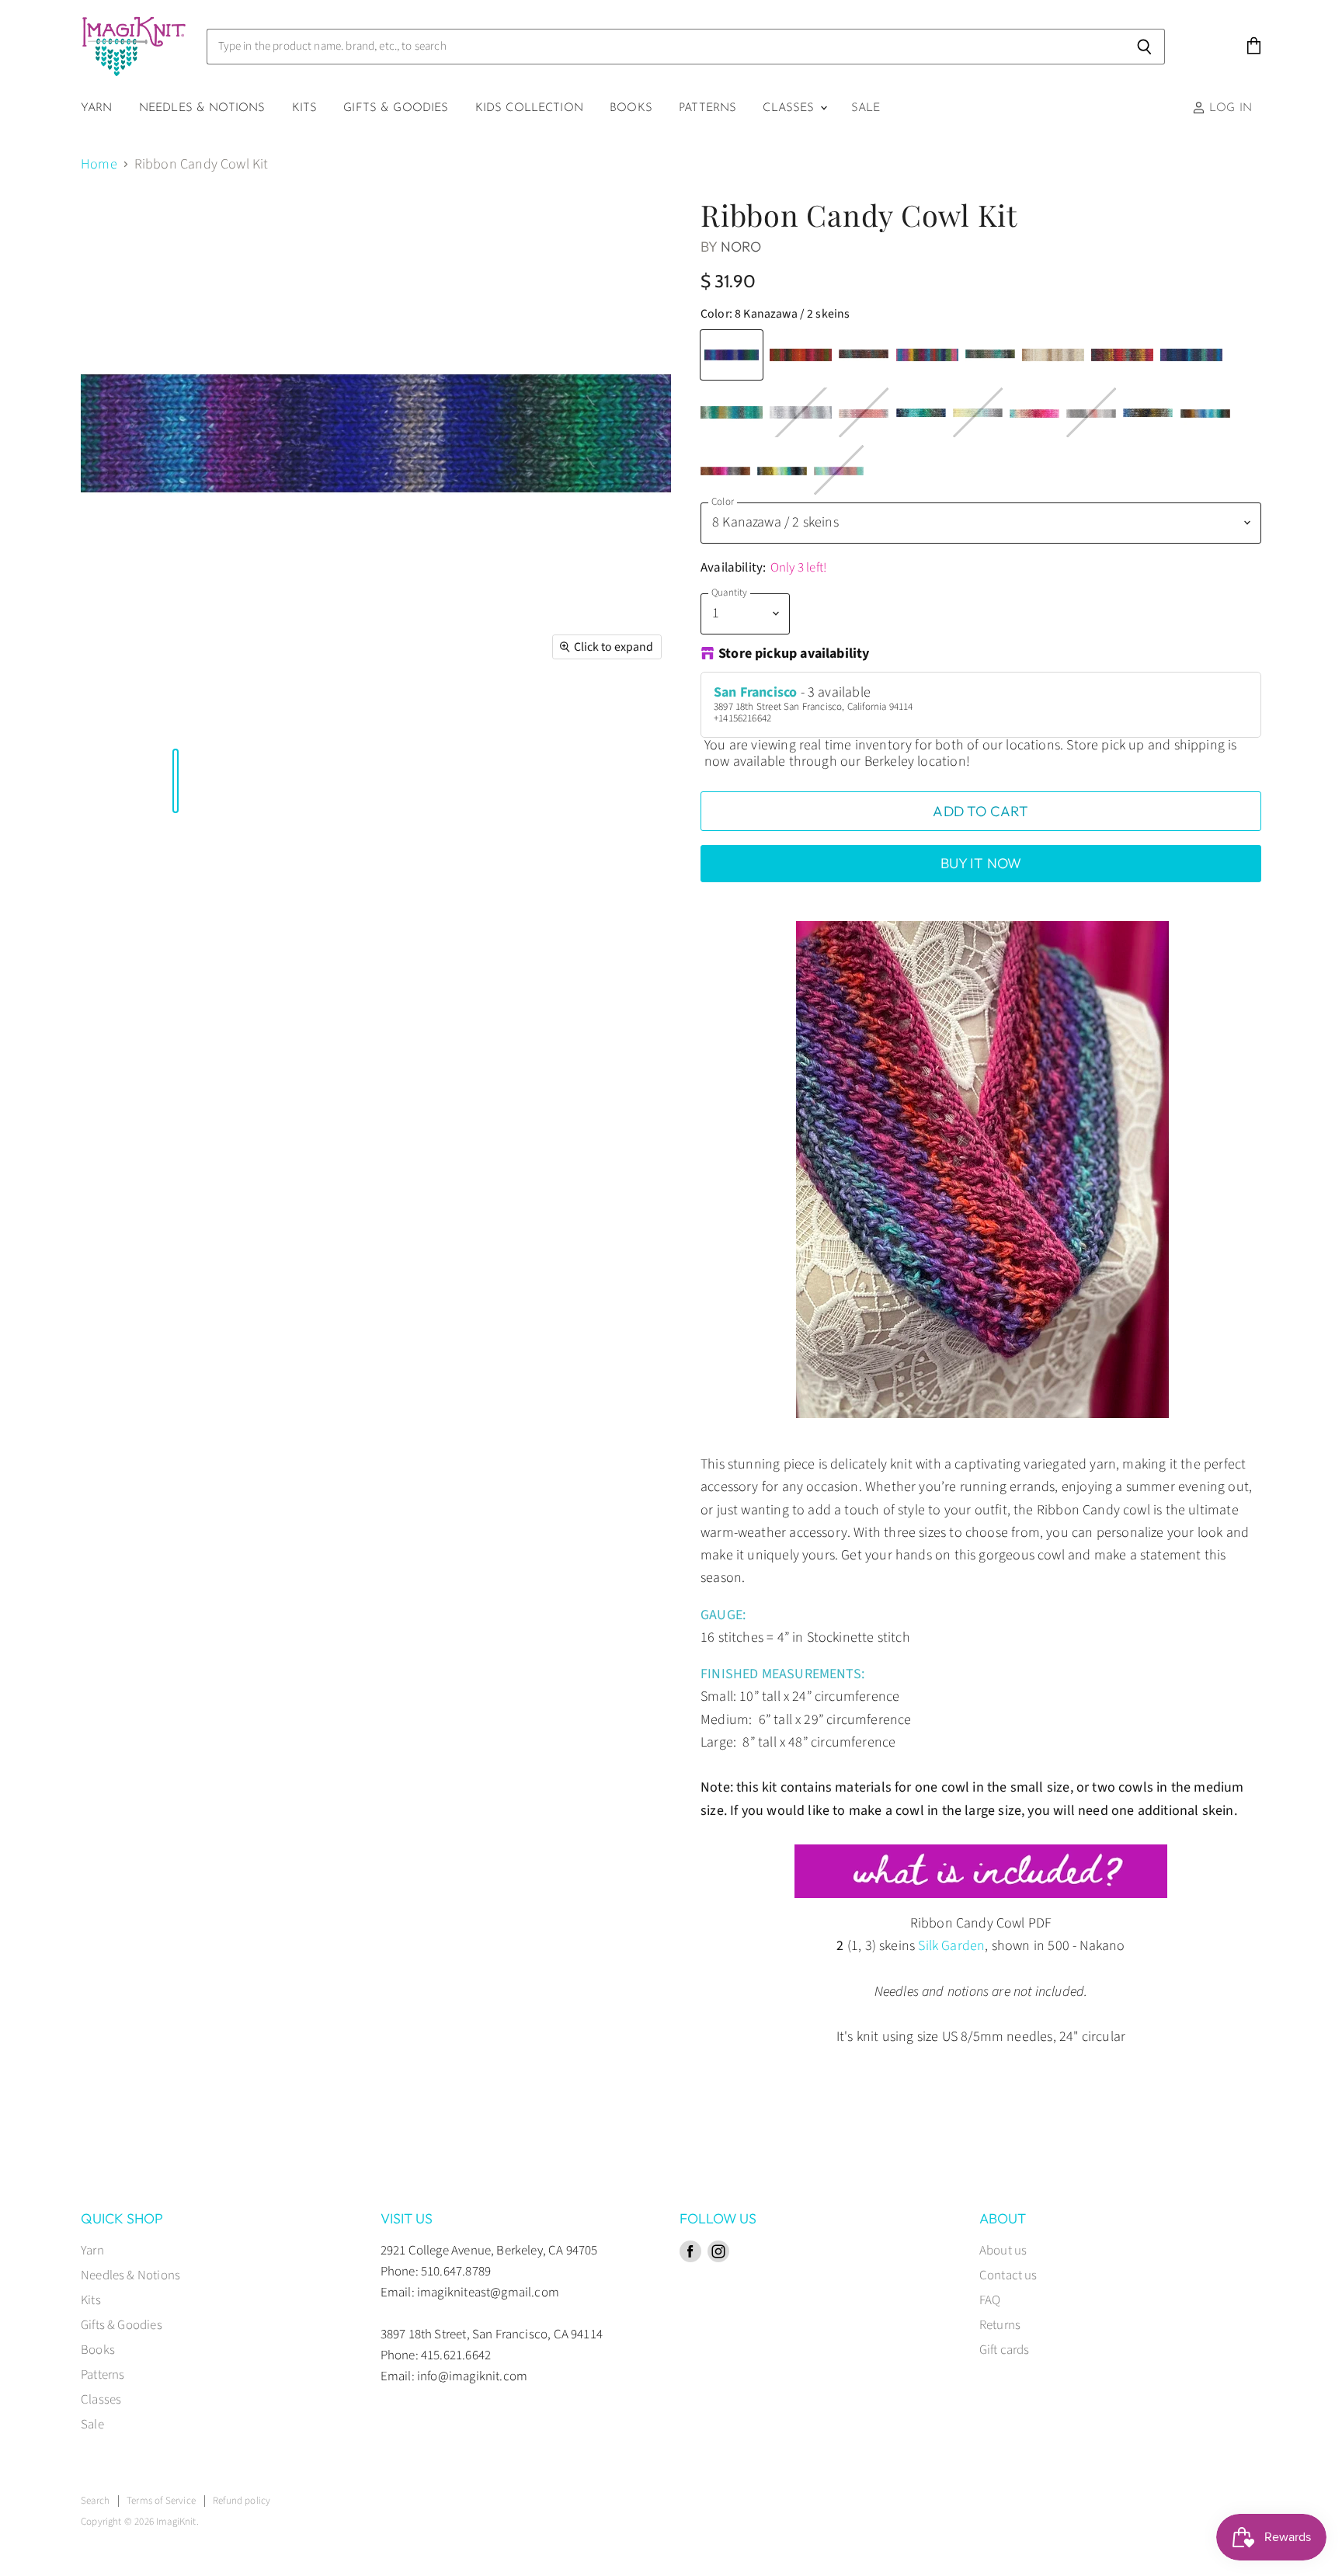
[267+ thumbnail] (128, 715)
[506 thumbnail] (485, 715)
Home (99, 165)
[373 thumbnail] (176, 715)
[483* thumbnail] (436, 715)
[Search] (1144, 47)
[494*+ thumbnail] (453, 715)
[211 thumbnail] (113, 715)
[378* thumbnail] (200, 715)
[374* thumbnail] (183, 715)
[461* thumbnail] (389, 715)
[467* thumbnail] (405, 715)
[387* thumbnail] (215, 715)
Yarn (97, 108)
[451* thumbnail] (318, 715)
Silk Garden (951, 1946)
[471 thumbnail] (421, 715)
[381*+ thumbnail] (207, 715)
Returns (1000, 2325)
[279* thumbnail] (144, 715)
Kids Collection (529, 108)
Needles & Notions (202, 108)
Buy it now (981, 863)
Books (631, 108)
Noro (741, 247)
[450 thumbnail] (381, 715)
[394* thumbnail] (223, 715)
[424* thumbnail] (287, 715)
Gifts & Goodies (396, 108)
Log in (1229, 108)
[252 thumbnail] (120, 715)
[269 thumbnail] (136, 715)
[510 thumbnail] (492, 715)
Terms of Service (161, 2501)
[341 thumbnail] (168, 715)
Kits (305, 108)
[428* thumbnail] (294, 715)
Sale (866, 108)
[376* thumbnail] (192, 715)
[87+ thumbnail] (105, 715)
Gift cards (1005, 2350)
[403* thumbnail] (239, 715)
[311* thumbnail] (152, 715)
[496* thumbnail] (358, 715)
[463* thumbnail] (398, 715)
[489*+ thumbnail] (461, 715)
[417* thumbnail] (255, 715)
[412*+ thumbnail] (247, 715)
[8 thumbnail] (89, 715)
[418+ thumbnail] (262, 715)
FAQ (990, 2300)
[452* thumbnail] (326, 715)
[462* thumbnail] (349, 715)
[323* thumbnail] (160, 715)
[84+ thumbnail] (96, 715)
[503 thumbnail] (476, 715)
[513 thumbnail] (508, 715)
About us (1003, 2251)
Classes (790, 108)
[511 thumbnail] (500, 715)
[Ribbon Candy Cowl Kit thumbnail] (81, 715)
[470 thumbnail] (413, 715)
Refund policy (242, 2501)
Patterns (708, 108)
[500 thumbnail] (468, 715)
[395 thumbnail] (231, 715)
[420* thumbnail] (271, 715)
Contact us (1008, 2275)
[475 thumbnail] (429, 715)
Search (95, 2501)
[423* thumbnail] (279, 715)
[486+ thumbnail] (445, 715)
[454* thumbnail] (334, 715)
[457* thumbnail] (342, 715)
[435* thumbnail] (310, 715)
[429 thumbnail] (366, 715)
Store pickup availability (794, 655)
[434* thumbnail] (302, 715)
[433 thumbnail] (374, 715)
